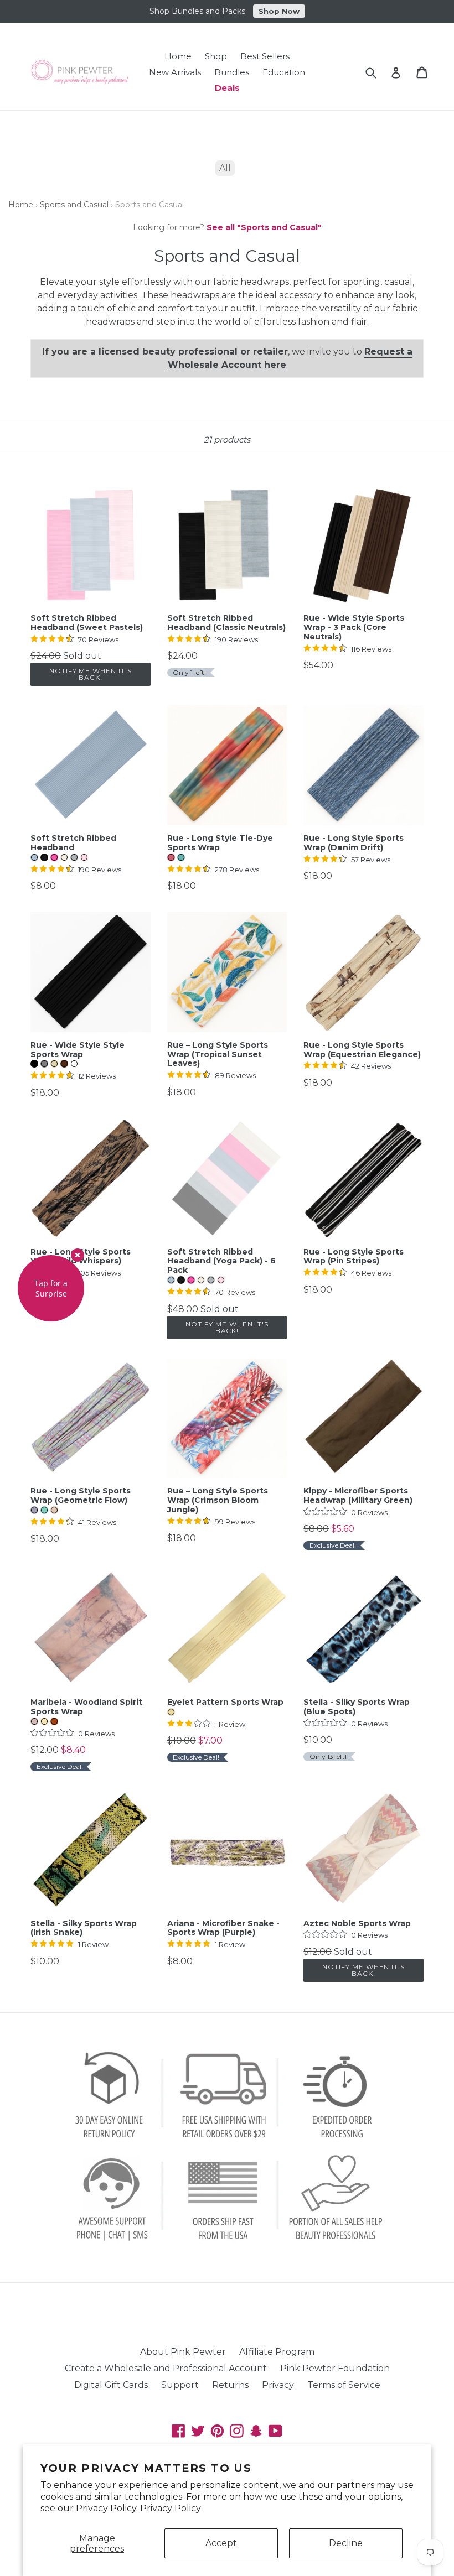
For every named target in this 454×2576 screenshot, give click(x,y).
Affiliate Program (277, 2352)
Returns (230, 2385)
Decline (346, 2543)
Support (180, 2385)
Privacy (278, 2385)
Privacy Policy (171, 2508)
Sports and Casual (74, 205)
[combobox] (378, 72)
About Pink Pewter (183, 2352)
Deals (227, 88)
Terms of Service (344, 2385)
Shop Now (279, 11)
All (225, 168)
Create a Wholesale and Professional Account (166, 2368)
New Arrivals (175, 72)
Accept (221, 2543)
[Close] (78, 1255)
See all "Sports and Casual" (264, 227)
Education (284, 72)
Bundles (232, 72)
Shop (216, 56)
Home (178, 56)
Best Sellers (265, 56)
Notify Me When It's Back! (91, 674)
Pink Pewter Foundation (335, 2368)
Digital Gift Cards (111, 2385)
